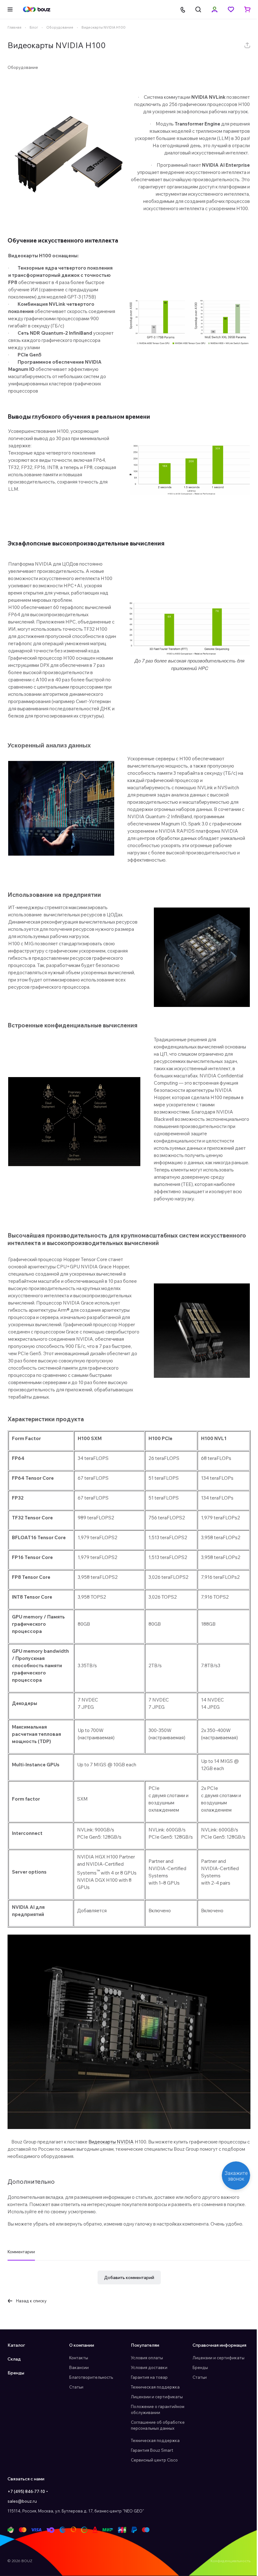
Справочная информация (216, 2360)
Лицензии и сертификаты (155, 2411)
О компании (80, 2360)
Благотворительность (90, 2392)
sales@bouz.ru (22, 2516)
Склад (14, 2373)
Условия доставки (147, 2382)
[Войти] (210, 9)
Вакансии (78, 2382)
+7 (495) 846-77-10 (26, 2506)
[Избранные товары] (226, 9)
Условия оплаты (145, 2372)
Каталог (16, 2360)
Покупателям (143, 2360)
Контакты (77, 2372)
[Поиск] (193, 9)
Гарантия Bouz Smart (150, 2465)
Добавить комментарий (127, 2292)
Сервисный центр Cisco (152, 2474)
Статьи (75, 2401)
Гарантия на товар (147, 2392)
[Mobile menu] (10, 9)
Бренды (16, 2387)
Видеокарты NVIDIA (111, 2156)
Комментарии (21, 2266)
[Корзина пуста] (243, 9)
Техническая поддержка (153, 2401)
